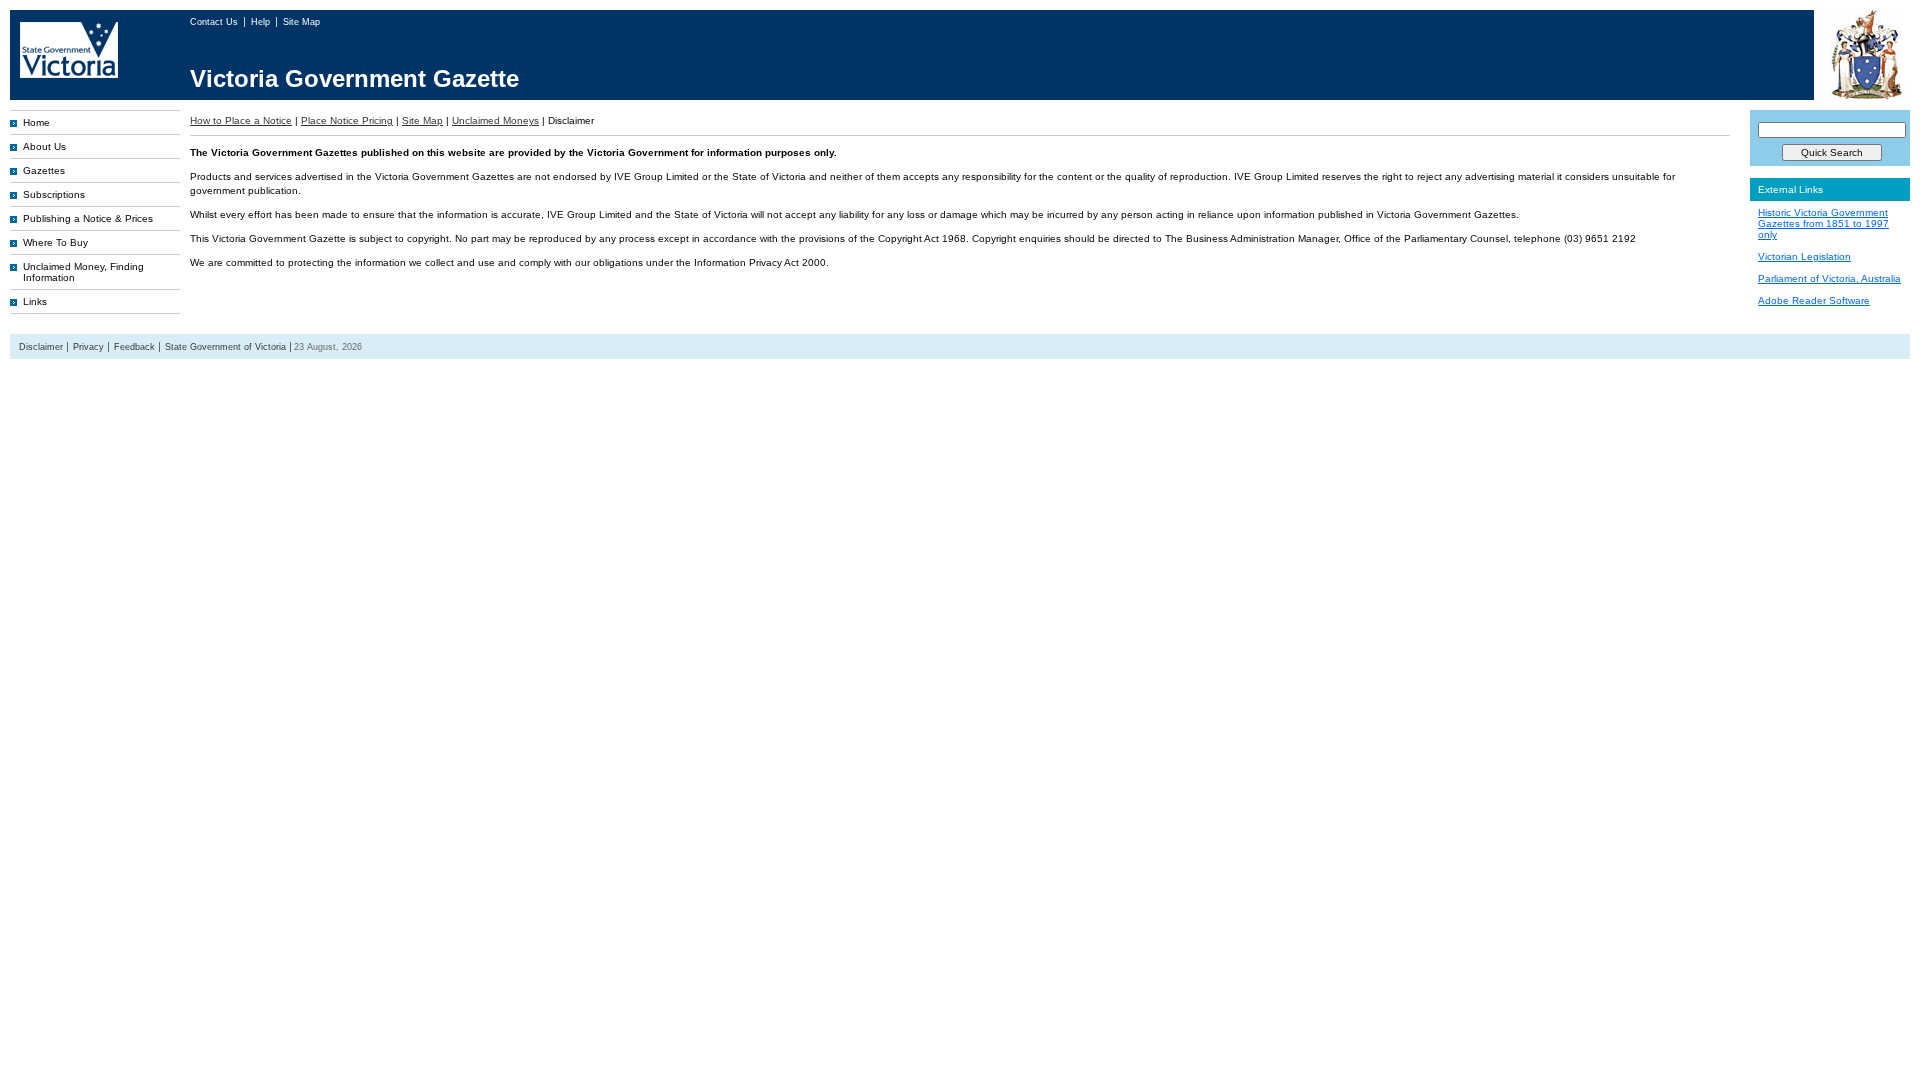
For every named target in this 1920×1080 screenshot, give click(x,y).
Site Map (301, 22)
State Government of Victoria (225, 347)
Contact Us (215, 22)
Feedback (134, 347)
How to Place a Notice (241, 120)
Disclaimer (41, 347)
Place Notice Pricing (347, 120)
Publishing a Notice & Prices (88, 218)
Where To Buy (55, 242)
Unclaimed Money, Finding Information (83, 272)
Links (35, 301)
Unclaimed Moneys (495, 120)
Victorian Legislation (1804, 256)
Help (262, 22)
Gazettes (44, 170)
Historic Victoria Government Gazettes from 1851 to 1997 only (1823, 223)
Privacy (88, 347)
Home (36, 122)
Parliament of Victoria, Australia (1829, 278)
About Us (44, 146)
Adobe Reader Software (1814, 300)
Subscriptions (54, 194)
